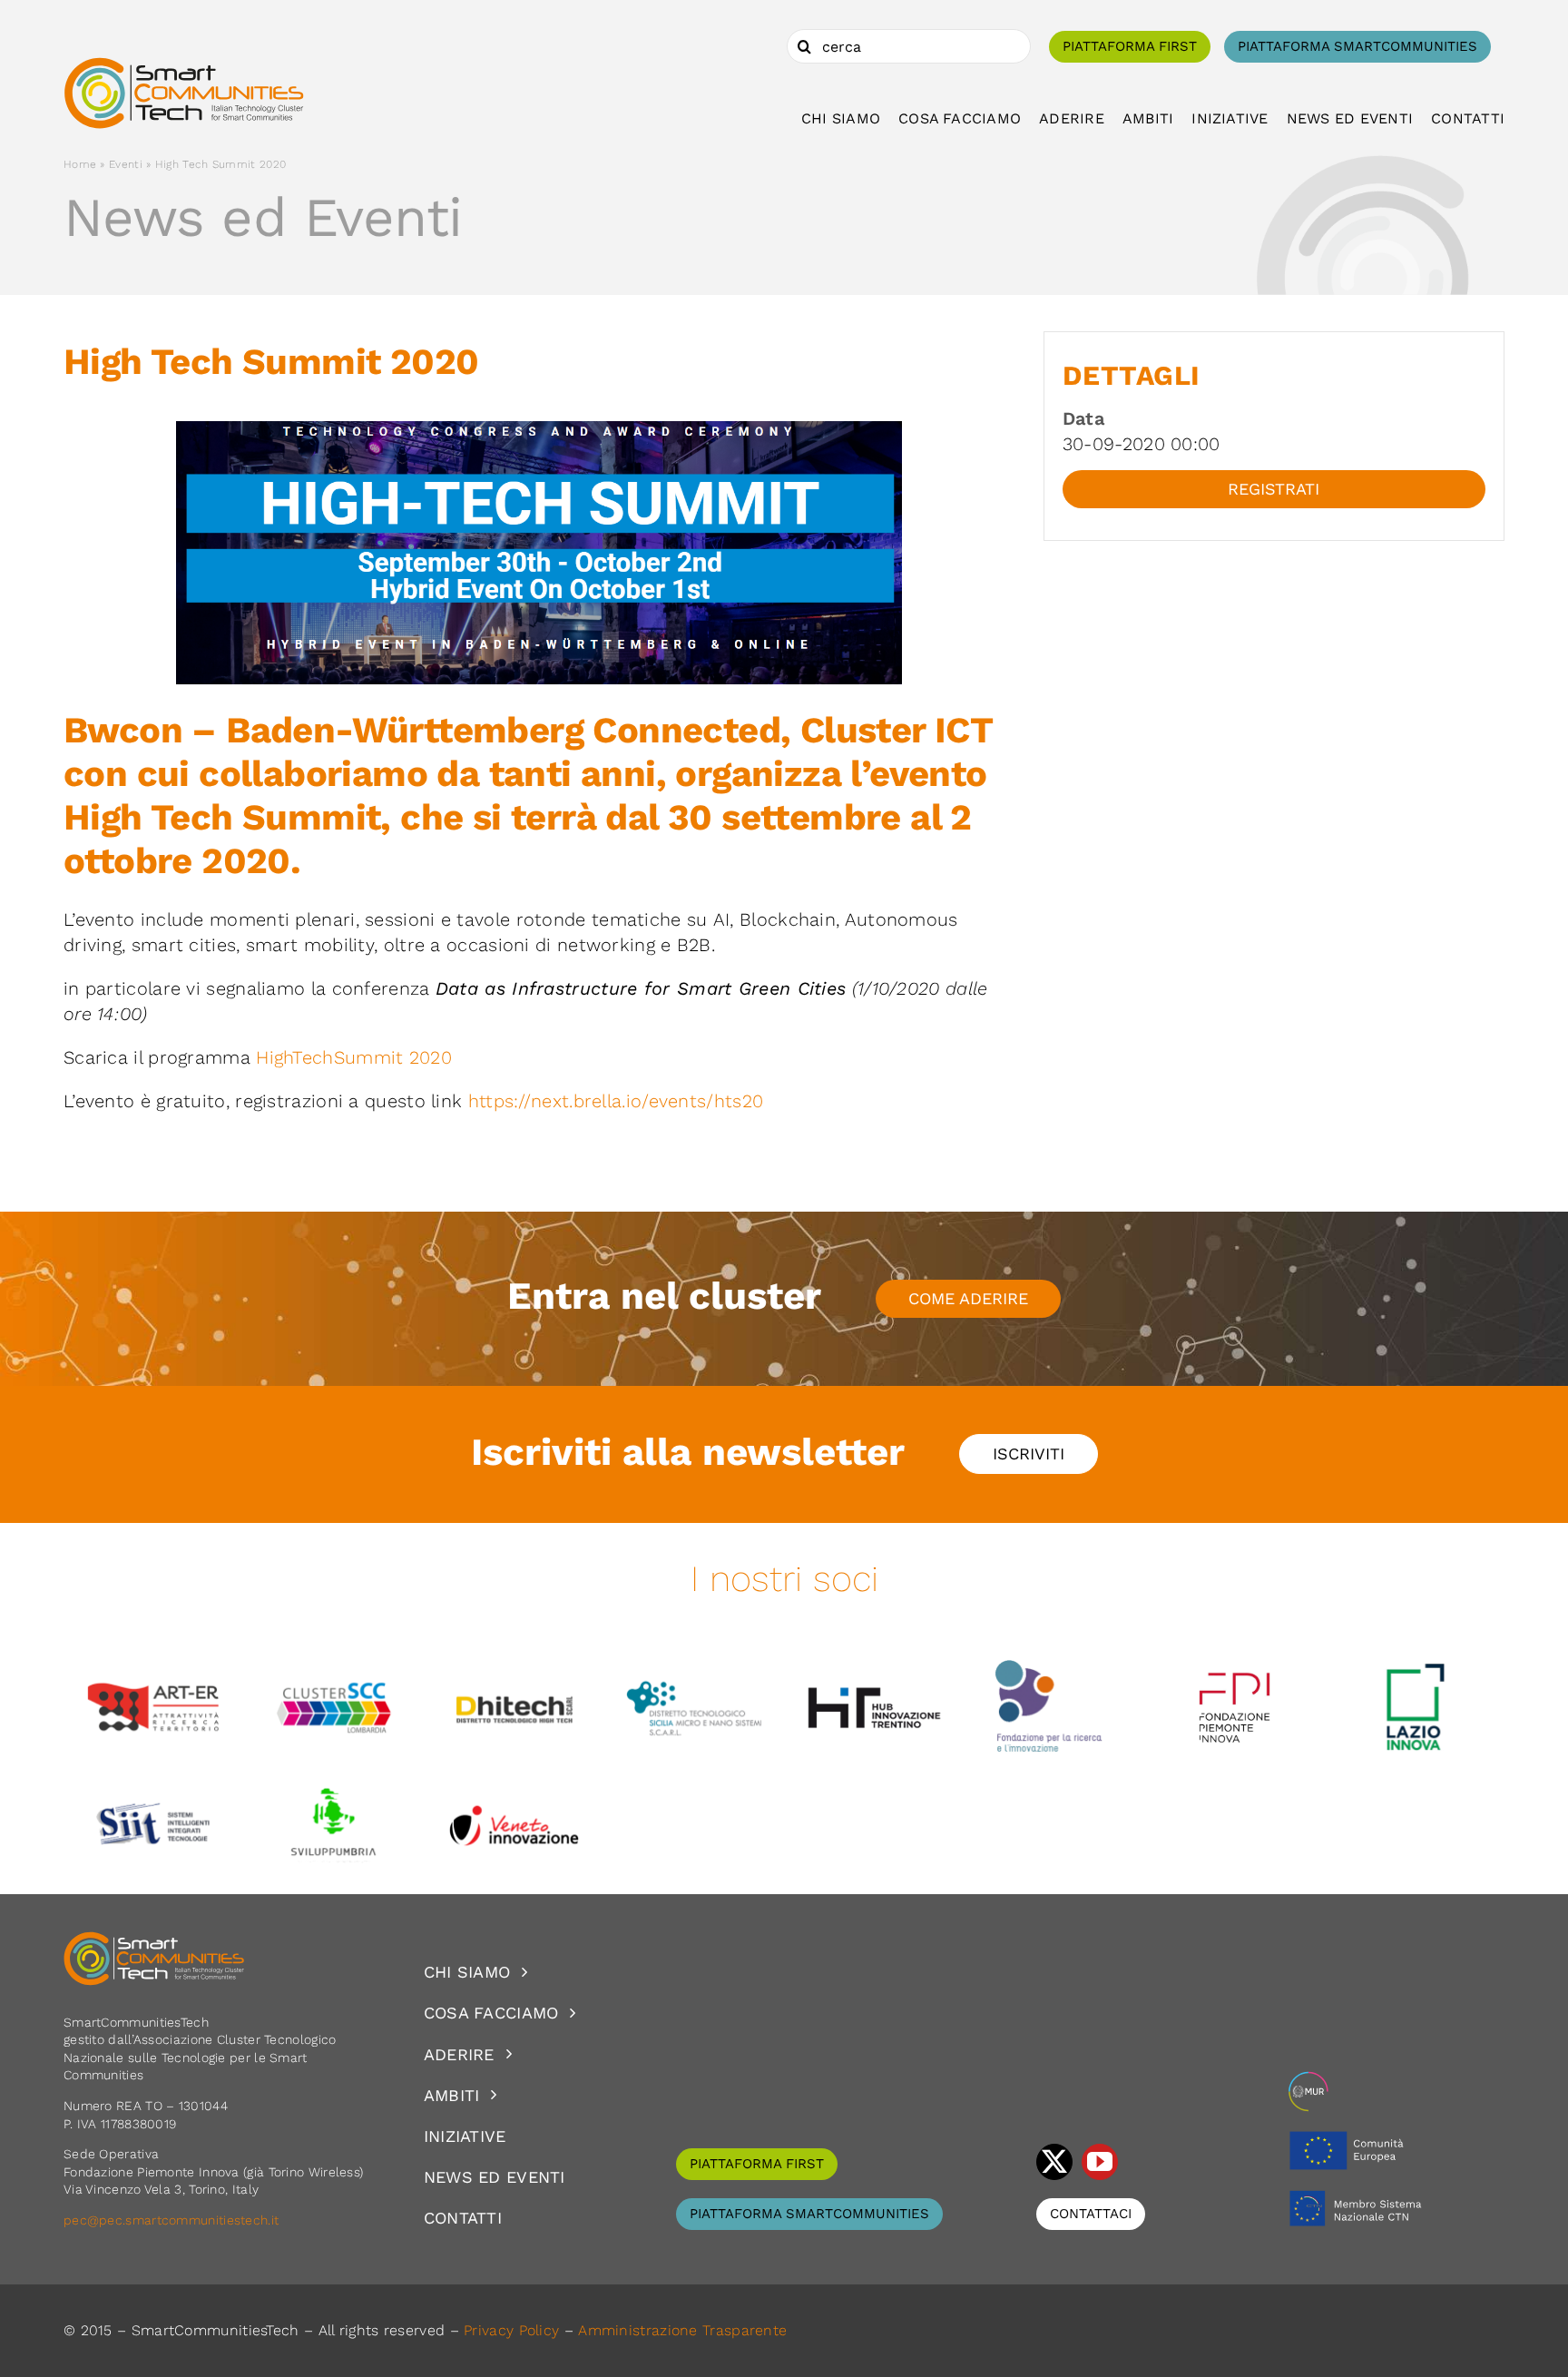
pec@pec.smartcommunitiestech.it (173, 2220)
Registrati (1274, 489)
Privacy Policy (511, 2330)
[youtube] (1100, 2162)
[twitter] (1054, 2162)
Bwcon (123, 730)
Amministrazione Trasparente (682, 2330)
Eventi (126, 164)
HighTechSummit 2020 (354, 1057)
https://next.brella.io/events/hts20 (616, 1101)
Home (80, 164)
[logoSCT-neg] (154, 1940)
